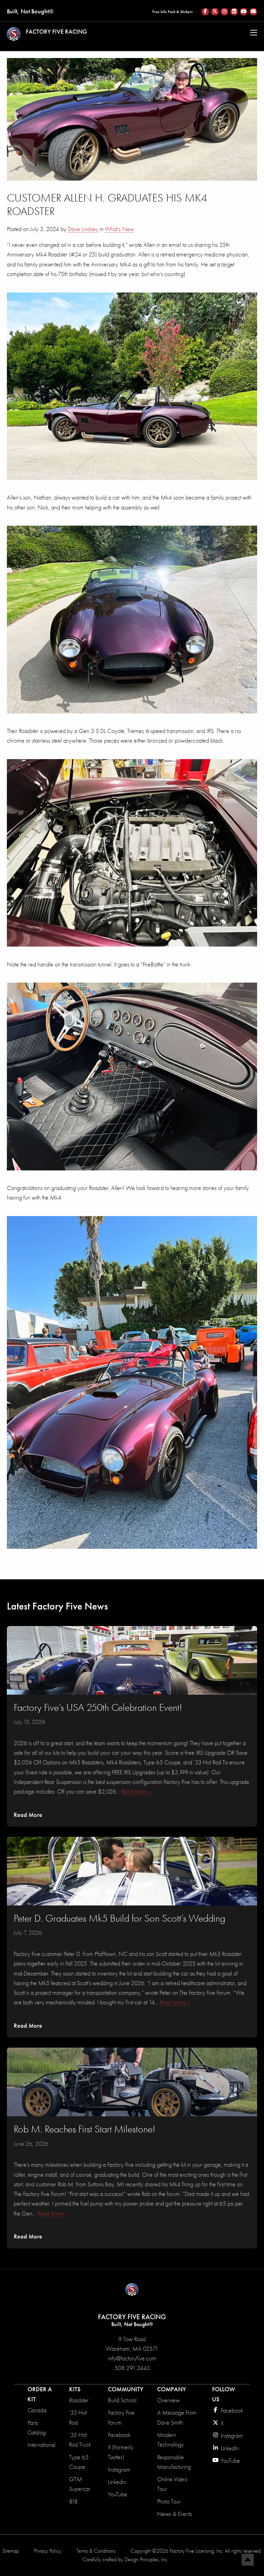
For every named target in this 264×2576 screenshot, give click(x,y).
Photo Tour (169, 2502)
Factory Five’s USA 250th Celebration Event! (98, 1708)
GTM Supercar (80, 2484)
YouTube (118, 2494)
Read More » (136, 1792)
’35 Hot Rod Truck (80, 2440)
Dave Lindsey (83, 229)
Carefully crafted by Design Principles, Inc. (125, 2560)
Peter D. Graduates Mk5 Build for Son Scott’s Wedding (120, 1918)
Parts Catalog (37, 2428)
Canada (37, 2410)
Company (172, 2389)
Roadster (79, 2400)
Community (126, 2389)
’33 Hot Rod (78, 2418)
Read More (28, 1815)
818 (73, 2502)
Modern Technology (170, 2440)
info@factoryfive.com (132, 2359)
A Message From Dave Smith (177, 2418)
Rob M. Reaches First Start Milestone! (85, 2129)
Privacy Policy (48, 2551)
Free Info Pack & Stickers (172, 12)
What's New (119, 229)
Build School (122, 2400)
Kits (75, 2389)
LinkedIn (117, 2482)
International (41, 2445)
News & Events (174, 2514)
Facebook (119, 2435)
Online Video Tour (172, 2484)
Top (248, 2560)
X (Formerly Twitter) (121, 2452)
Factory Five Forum (121, 2418)
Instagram (119, 2470)
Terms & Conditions (96, 2551)
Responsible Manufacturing (174, 2462)
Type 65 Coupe (79, 2462)
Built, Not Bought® (30, 11)
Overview (168, 2400)
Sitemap (11, 2551)
